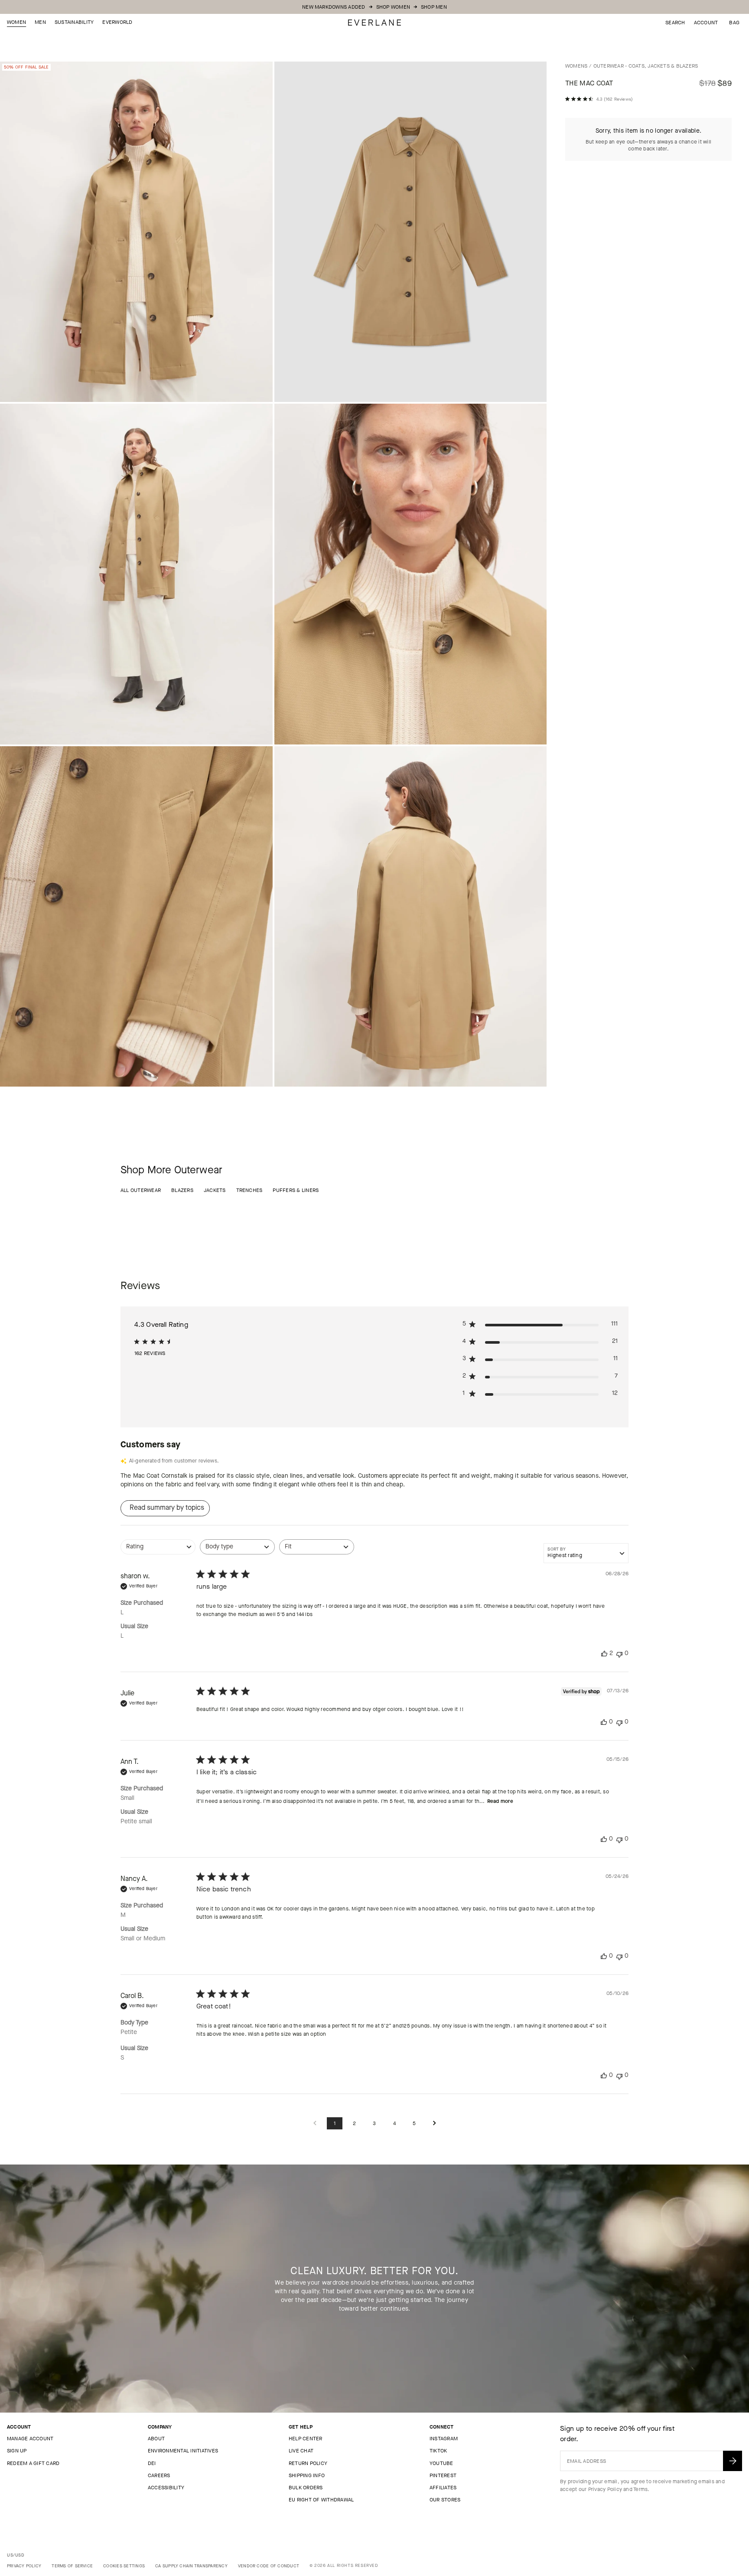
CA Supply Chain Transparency (191, 2566)
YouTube (441, 2463)
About (156, 2439)
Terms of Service (72, 2566)
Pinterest (443, 2475)
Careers (159, 2475)
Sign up (17, 2451)
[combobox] (158, 1551)
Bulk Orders (306, 2488)
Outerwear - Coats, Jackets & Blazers (646, 66)
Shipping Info (307, 2475)
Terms (640, 2489)
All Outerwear (141, 1190)
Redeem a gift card (33, 2463)
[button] (734, 23)
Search (675, 23)
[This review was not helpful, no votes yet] (619, 1654)
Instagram (444, 2439)
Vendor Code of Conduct (269, 2566)
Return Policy (308, 2463)
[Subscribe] (733, 2461)
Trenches (249, 1190)
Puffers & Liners (296, 1190)
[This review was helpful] (604, 1654)
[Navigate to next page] (434, 2124)
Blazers (182, 1190)
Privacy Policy (605, 2489)
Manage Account (30, 2439)
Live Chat (301, 2451)
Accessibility (166, 2488)
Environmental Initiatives (183, 2451)
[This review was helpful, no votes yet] (604, 1722)
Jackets (215, 1190)
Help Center (306, 2439)
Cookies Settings (124, 2566)
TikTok (438, 2451)
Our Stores (445, 2500)
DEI (152, 2463)
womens (576, 66)
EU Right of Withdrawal (321, 2500)
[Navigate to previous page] (315, 2124)
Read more (500, 1801)
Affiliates (443, 2488)
